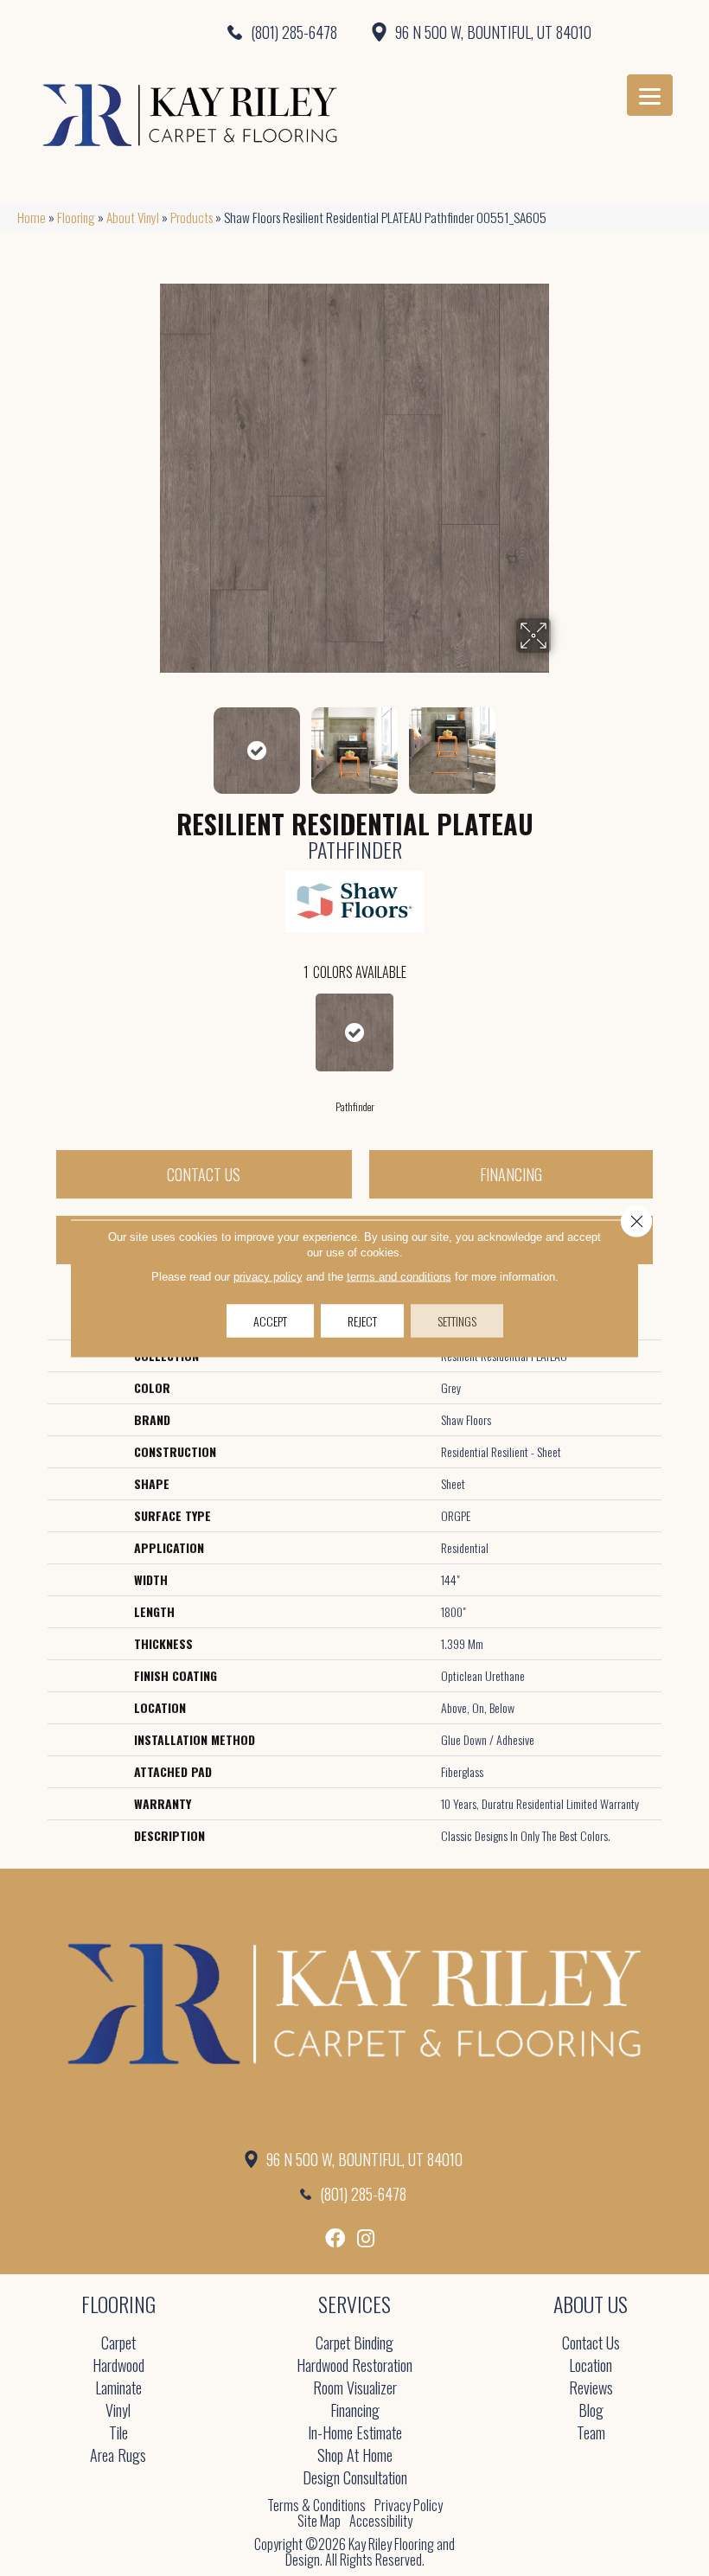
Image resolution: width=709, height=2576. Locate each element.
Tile (118, 2434)
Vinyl (118, 2411)
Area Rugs (118, 2456)
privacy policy (268, 1276)
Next (562, 742)
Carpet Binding (354, 2344)
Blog (591, 2411)
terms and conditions (399, 1276)
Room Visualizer (355, 2389)
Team (591, 2434)
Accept (270, 1320)
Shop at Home (355, 2456)
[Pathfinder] (354, 1032)
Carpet (118, 2344)
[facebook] (335, 2238)
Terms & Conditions (316, 2505)
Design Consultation (355, 2479)
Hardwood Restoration (354, 2366)
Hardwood (118, 2366)
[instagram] (366, 2238)
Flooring (76, 217)
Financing (511, 1174)
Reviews (591, 2389)
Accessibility (381, 2521)
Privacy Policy (409, 2505)
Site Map (319, 2521)
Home (32, 217)
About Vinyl (133, 217)
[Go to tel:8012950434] (177, 32)
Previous (147, 742)
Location (591, 2366)
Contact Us (204, 1174)
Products (192, 217)
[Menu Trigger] (650, 95)
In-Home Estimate (355, 2434)
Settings (457, 1320)
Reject (362, 1320)
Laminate (118, 2389)
